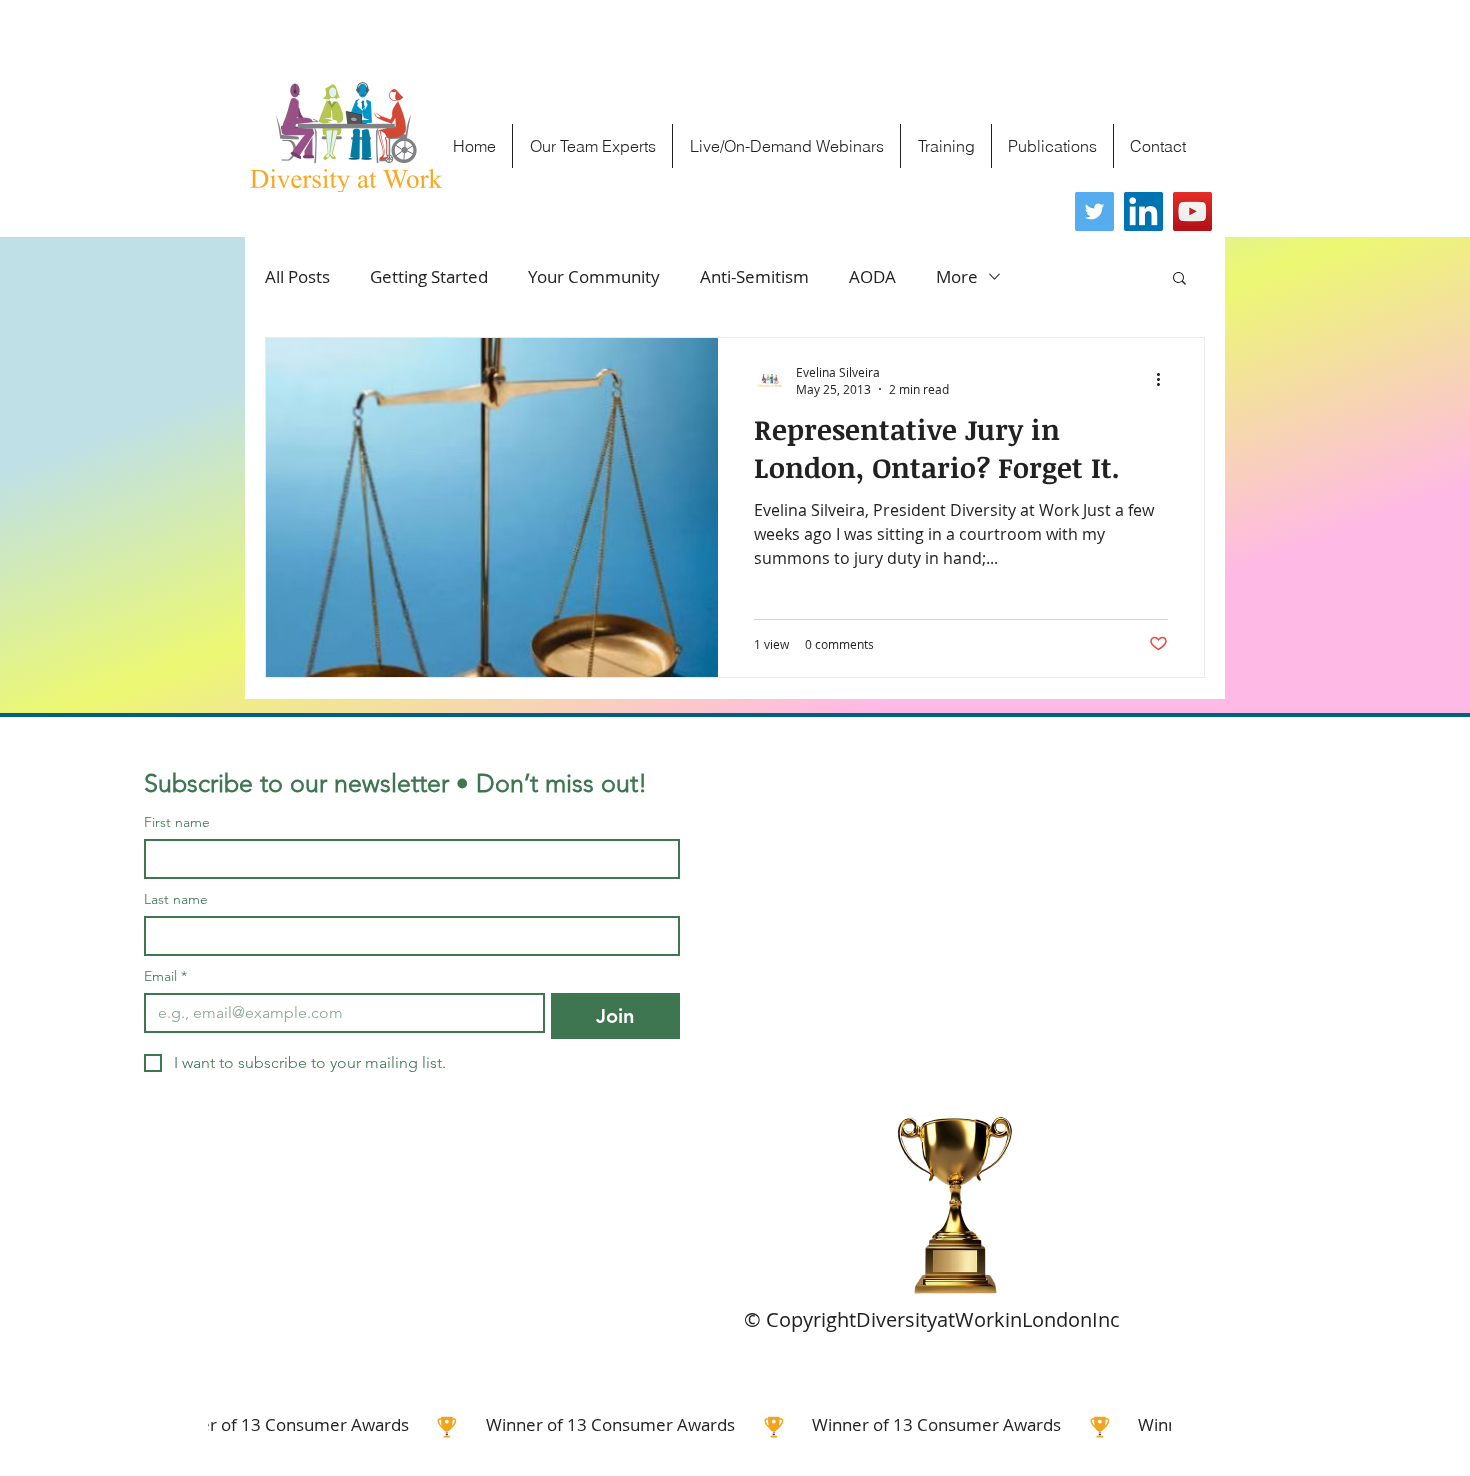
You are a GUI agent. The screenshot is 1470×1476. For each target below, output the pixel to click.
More (957, 276)
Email (165, 976)
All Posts (297, 276)
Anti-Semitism (754, 276)
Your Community (594, 276)
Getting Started (429, 276)
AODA (872, 276)
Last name (176, 899)
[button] (1179, 279)
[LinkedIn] (1143, 211)
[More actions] (1165, 380)
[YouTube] (1192, 211)
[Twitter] (1094, 211)
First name (177, 822)
